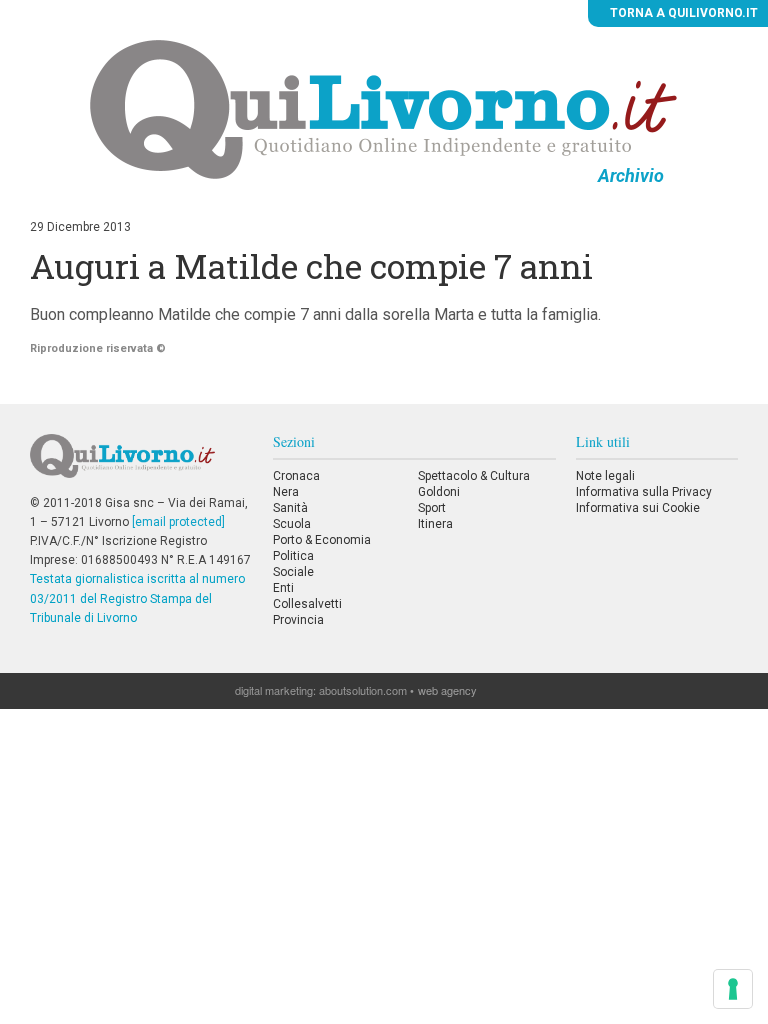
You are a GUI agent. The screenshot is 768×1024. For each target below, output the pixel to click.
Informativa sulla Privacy (644, 492)
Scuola (292, 524)
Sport (432, 508)
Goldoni (439, 492)
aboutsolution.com (363, 690)
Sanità (290, 508)
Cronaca (296, 476)
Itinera (435, 524)
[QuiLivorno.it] (141, 464)
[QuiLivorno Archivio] (383, 109)
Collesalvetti (307, 604)
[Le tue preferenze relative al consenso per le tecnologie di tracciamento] (733, 989)
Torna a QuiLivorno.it (682, 13)
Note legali (605, 476)
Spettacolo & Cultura (474, 476)
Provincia (298, 620)
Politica (293, 556)
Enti (283, 588)
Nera (286, 492)
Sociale (293, 572)
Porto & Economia (322, 540)
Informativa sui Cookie (638, 508)
